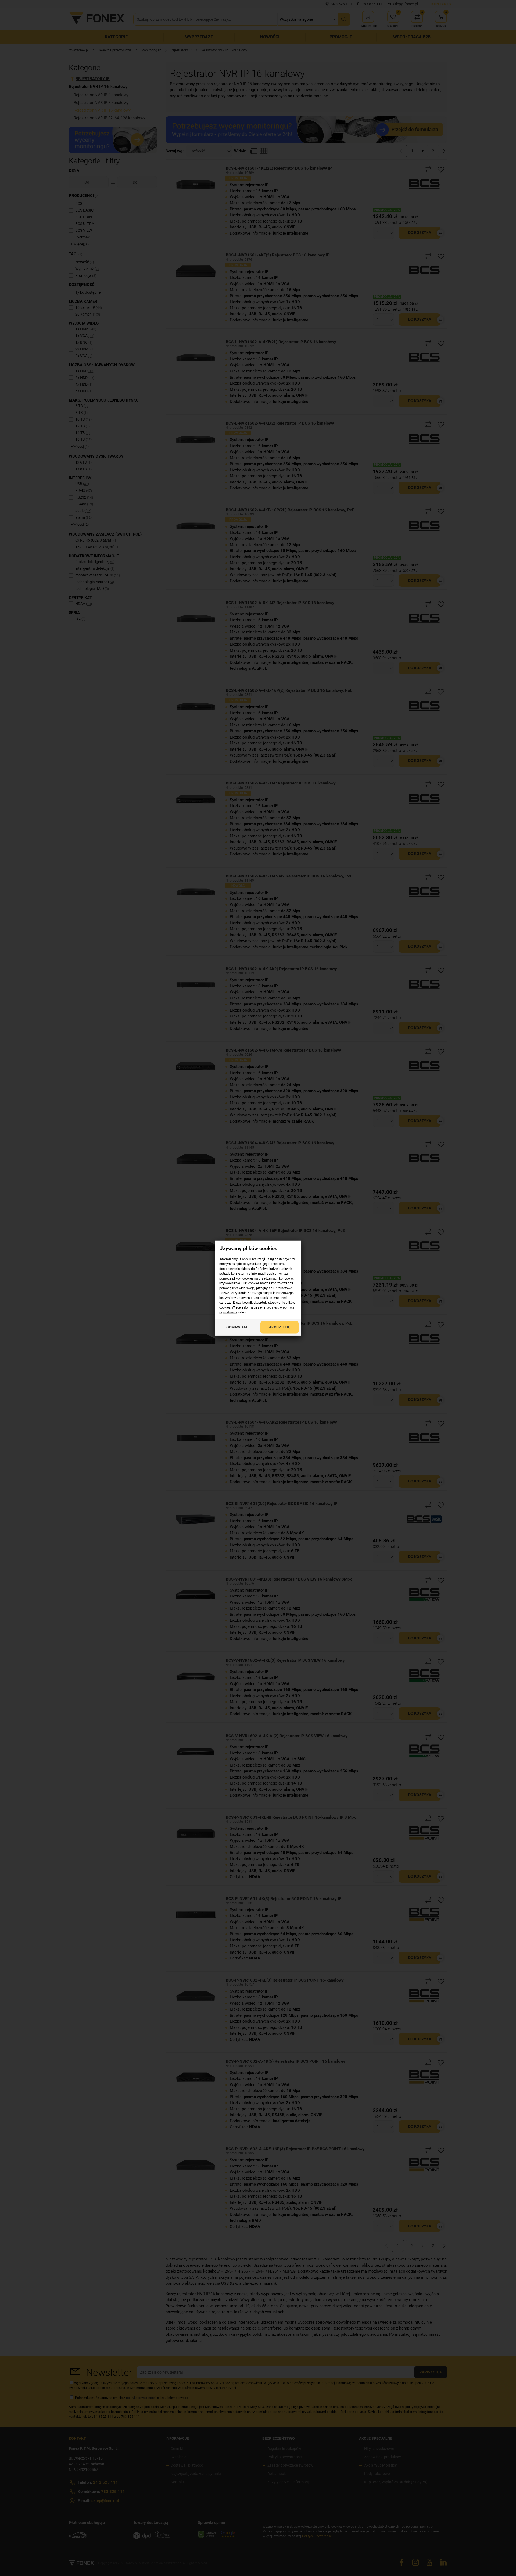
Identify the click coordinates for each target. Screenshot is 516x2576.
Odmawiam (237, 1327)
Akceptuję (279, 1327)
